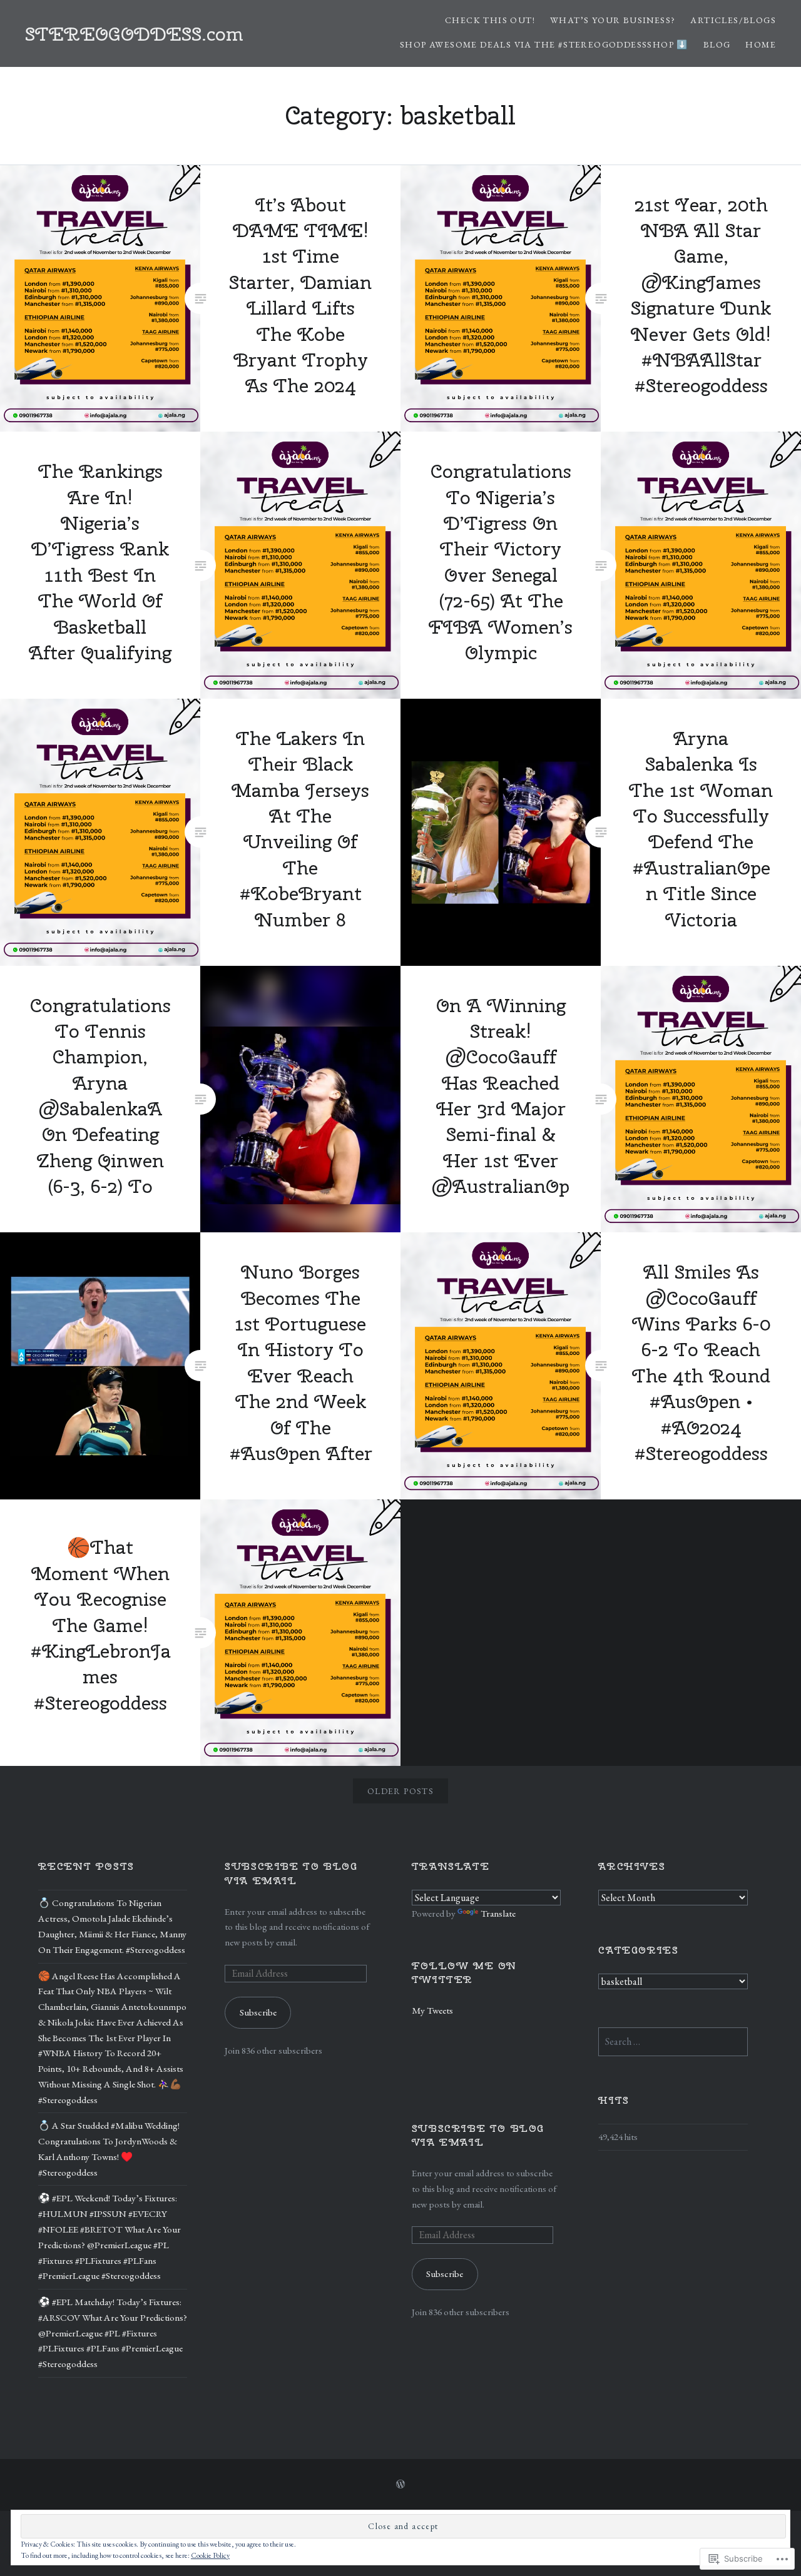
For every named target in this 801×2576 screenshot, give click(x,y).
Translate (498, 1914)
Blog (717, 44)
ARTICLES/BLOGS (733, 20)
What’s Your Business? (613, 20)
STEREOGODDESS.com (134, 34)
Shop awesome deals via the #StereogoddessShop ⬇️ (544, 44)
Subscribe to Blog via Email (291, 1873)
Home (761, 44)
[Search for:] (673, 2042)
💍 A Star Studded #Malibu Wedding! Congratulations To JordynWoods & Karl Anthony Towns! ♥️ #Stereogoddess (109, 2149)
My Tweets (432, 2011)
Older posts (400, 1791)
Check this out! (490, 20)
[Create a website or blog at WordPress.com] (400, 2485)
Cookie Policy (210, 2555)
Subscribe (258, 2012)
